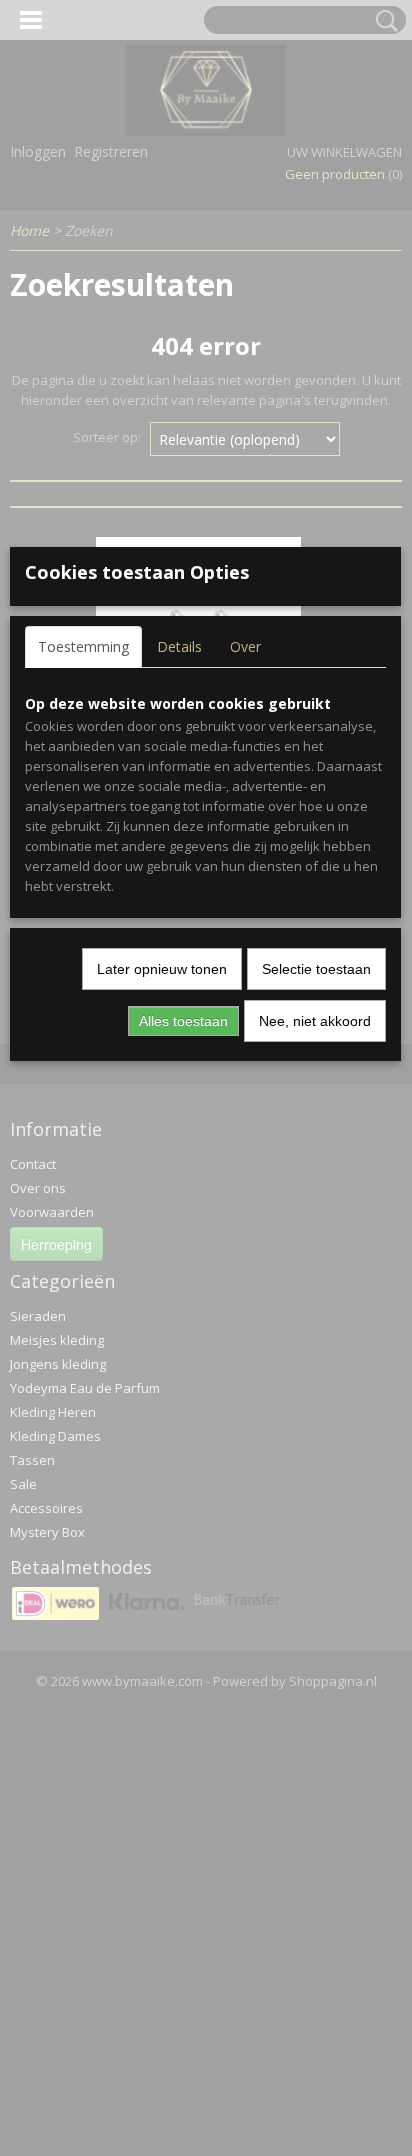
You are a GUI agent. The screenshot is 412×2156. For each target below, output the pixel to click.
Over (245, 646)
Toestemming (83, 646)
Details (179, 646)
